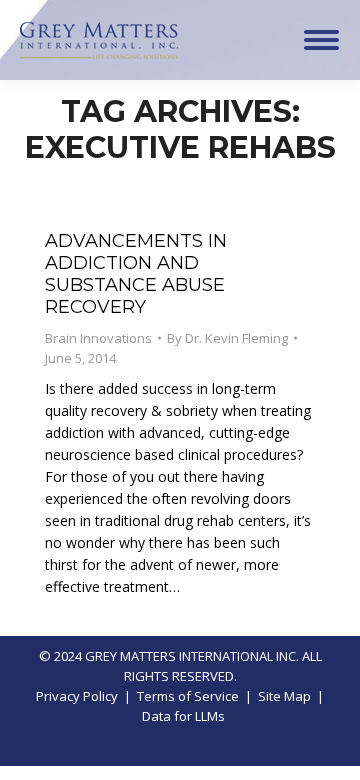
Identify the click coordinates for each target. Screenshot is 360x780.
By (227, 338)
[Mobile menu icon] (321, 40)
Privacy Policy (77, 696)
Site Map (284, 696)
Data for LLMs (183, 716)
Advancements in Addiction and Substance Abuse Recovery (136, 274)
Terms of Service (188, 696)
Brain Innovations (98, 338)
